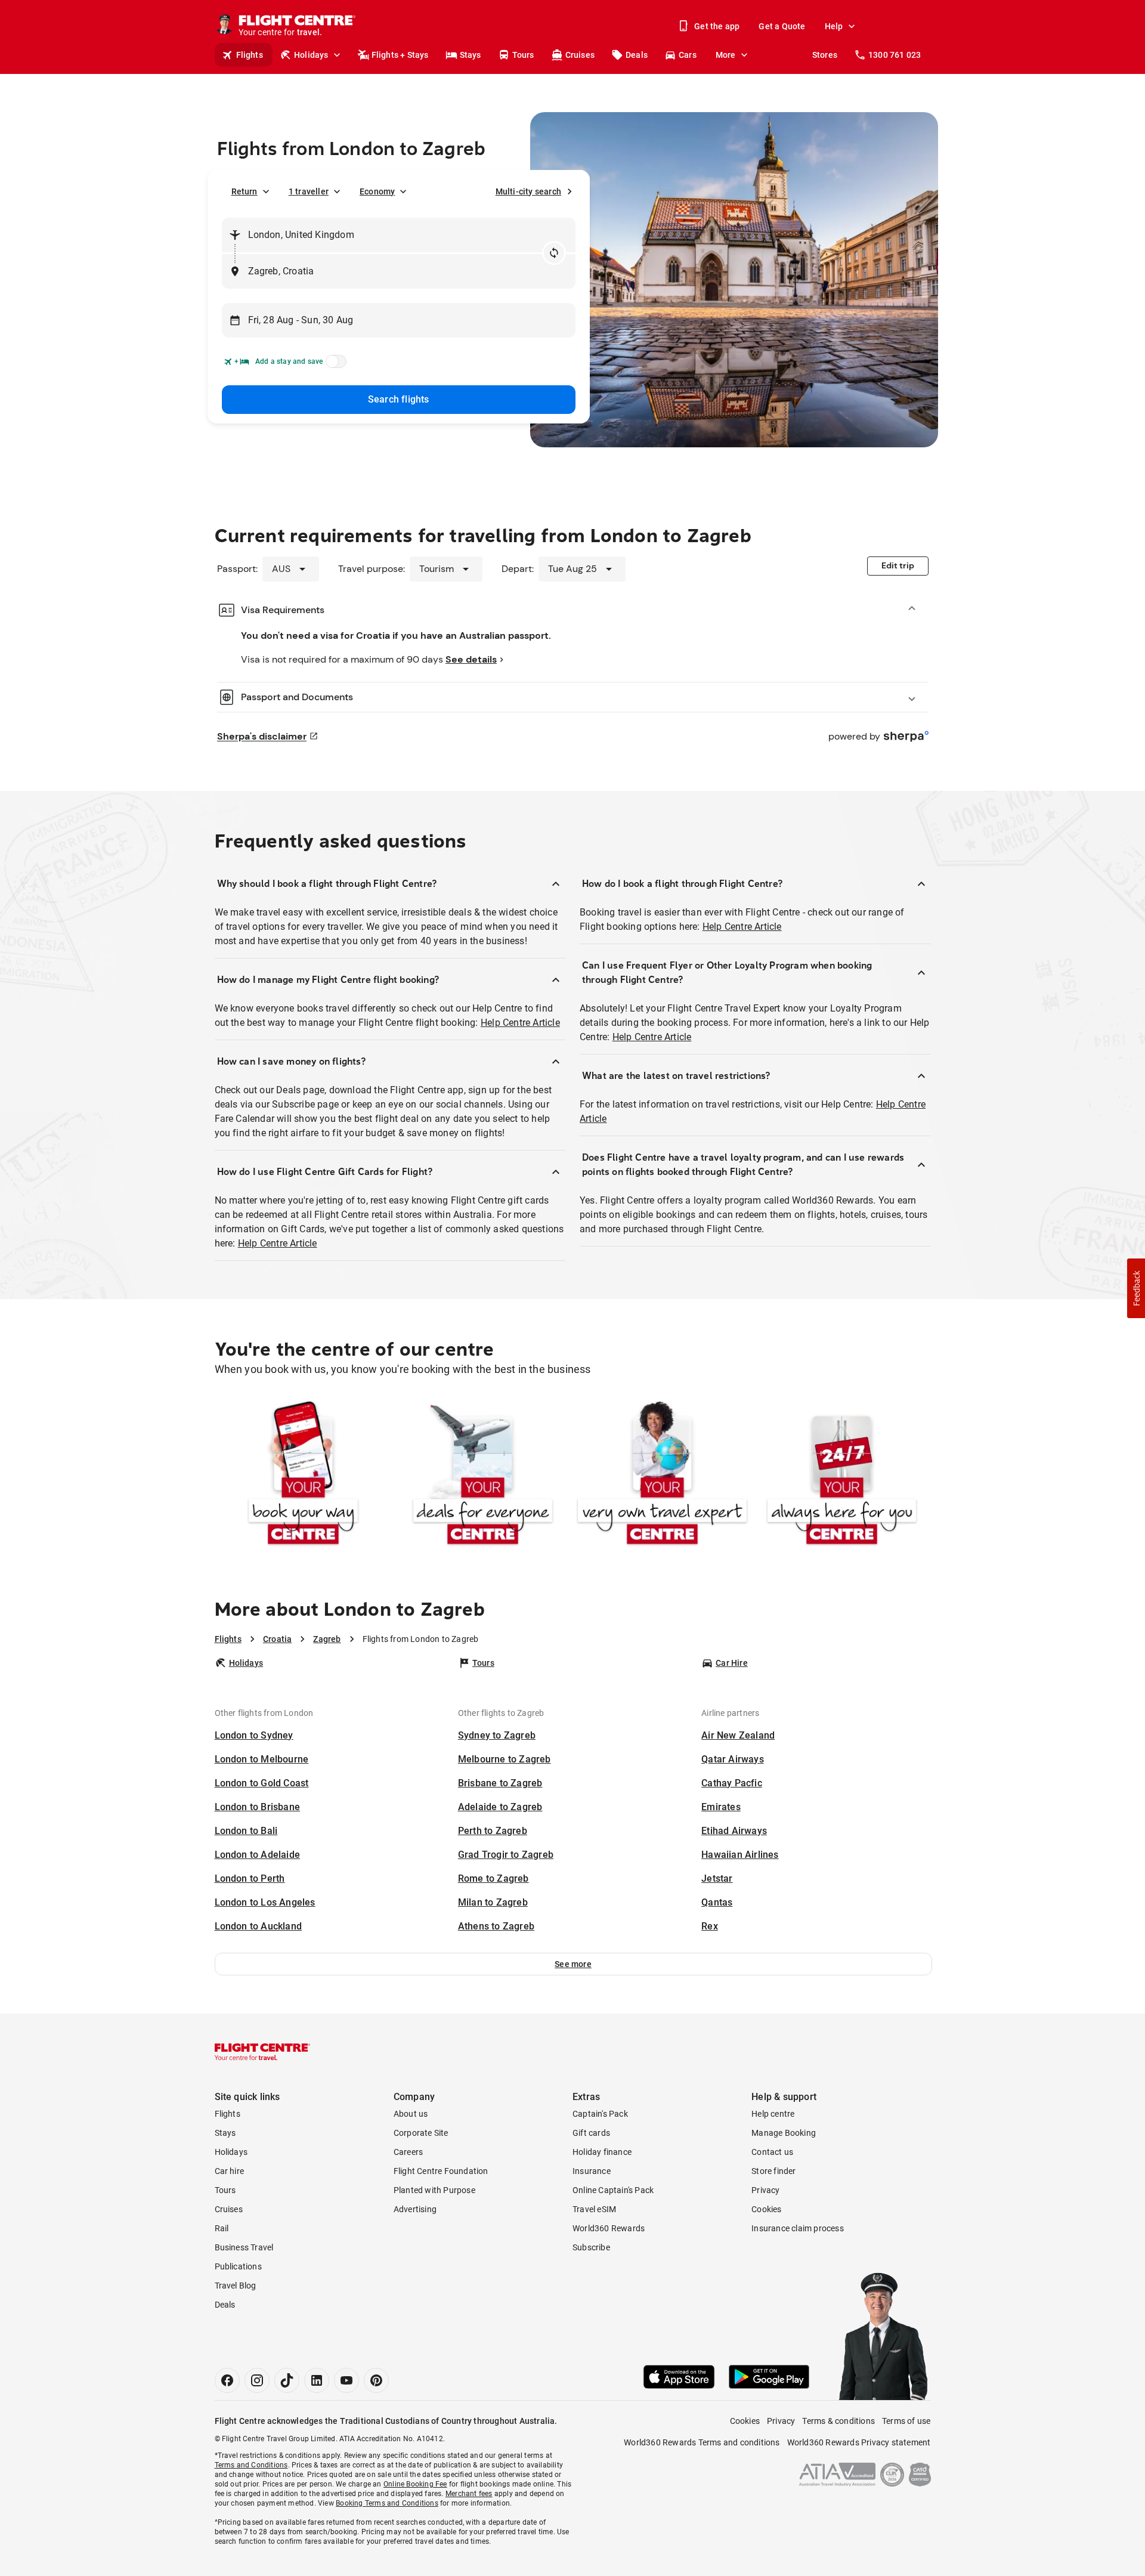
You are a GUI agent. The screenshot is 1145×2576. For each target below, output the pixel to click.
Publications (238, 2266)
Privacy (765, 2190)
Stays (471, 55)
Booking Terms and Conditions (387, 2503)
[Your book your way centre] (303, 1475)
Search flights (399, 399)
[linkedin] (317, 2380)
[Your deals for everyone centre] (483, 1475)
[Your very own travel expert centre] (662, 1475)
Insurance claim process (798, 2228)
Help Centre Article (520, 1023)
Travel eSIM (594, 2209)
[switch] (334, 365)
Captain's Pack (600, 2114)
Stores (825, 55)
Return (245, 191)
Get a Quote (782, 26)
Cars (688, 55)
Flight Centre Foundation (441, 2171)
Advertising (415, 2209)
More (726, 55)
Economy (377, 191)
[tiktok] (287, 2380)
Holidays (311, 55)
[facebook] (227, 2380)
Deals (637, 55)
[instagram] (257, 2380)
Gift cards (591, 2133)
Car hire (230, 2171)
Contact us (772, 2152)
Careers (408, 2152)
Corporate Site (421, 2133)
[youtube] (346, 2380)
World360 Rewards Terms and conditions (702, 2442)
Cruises (580, 55)
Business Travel (244, 2247)
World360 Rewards (609, 2228)
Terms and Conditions (251, 2465)
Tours (523, 55)
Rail (222, 2228)
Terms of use (906, 2421)
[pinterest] (376, 2380)
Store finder (773, 2171)
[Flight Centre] (262, 2052)
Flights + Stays (400, 55)
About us (411, 2114)
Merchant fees (469, 2494)
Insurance (592, 2171)
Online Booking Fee (415, 2484)
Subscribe (591, 2247)
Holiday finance (602, 2152)
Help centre (773, 2114)
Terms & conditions (838, 2421)
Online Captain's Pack (613, 2190)
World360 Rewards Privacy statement (859, 2442)
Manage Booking (784, 2133)
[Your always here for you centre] (842, 1475)
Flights (250, 55)
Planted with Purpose (434, 2190)
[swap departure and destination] (554, 253)
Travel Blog (236, 2286)
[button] (573, 1964)
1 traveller (309, 191)
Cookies (766, 2209)
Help (834, 26)
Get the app (717, 26)
